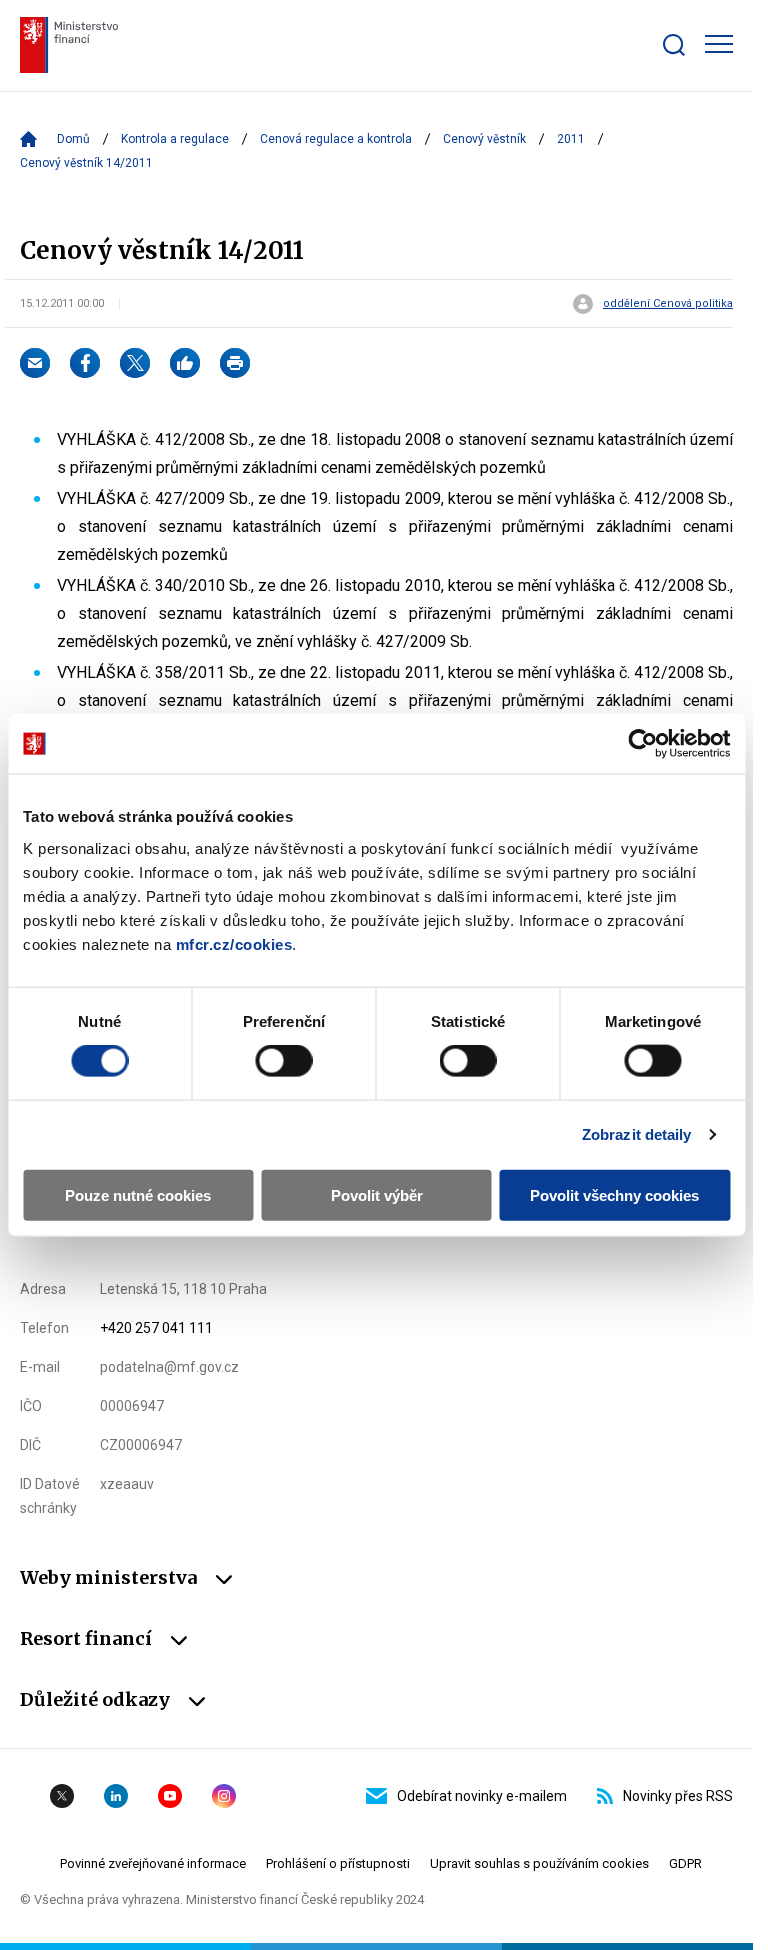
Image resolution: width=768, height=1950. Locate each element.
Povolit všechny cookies (614, 1194)
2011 (571, 139)
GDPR (685, 1863)
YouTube (170, 1796)
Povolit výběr (377, 1194)
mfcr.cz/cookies (234, 943)
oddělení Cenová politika (668, 304)
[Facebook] (85, 363)
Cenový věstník (484, 139)
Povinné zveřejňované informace (153, 1863)
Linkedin (116, 1796)
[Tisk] (235, 363)
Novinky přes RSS (678, 1796)
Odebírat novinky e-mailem (482, 1796)
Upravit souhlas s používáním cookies (539, 1863)
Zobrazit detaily (637, 1134)
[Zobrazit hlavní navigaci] (719, 44)
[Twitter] (135, 363)
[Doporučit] (185, 363)
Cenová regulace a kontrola (336, 139)
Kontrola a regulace (175, 139)
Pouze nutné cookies (138, 1194)
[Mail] (35, 363)
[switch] (283, 1061)
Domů (73, 139)
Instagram (224, 1796)
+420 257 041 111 (156, 1328)
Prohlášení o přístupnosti (338, 1863)
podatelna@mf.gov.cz (169, 1367)
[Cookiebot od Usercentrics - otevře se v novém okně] (642, 744)
